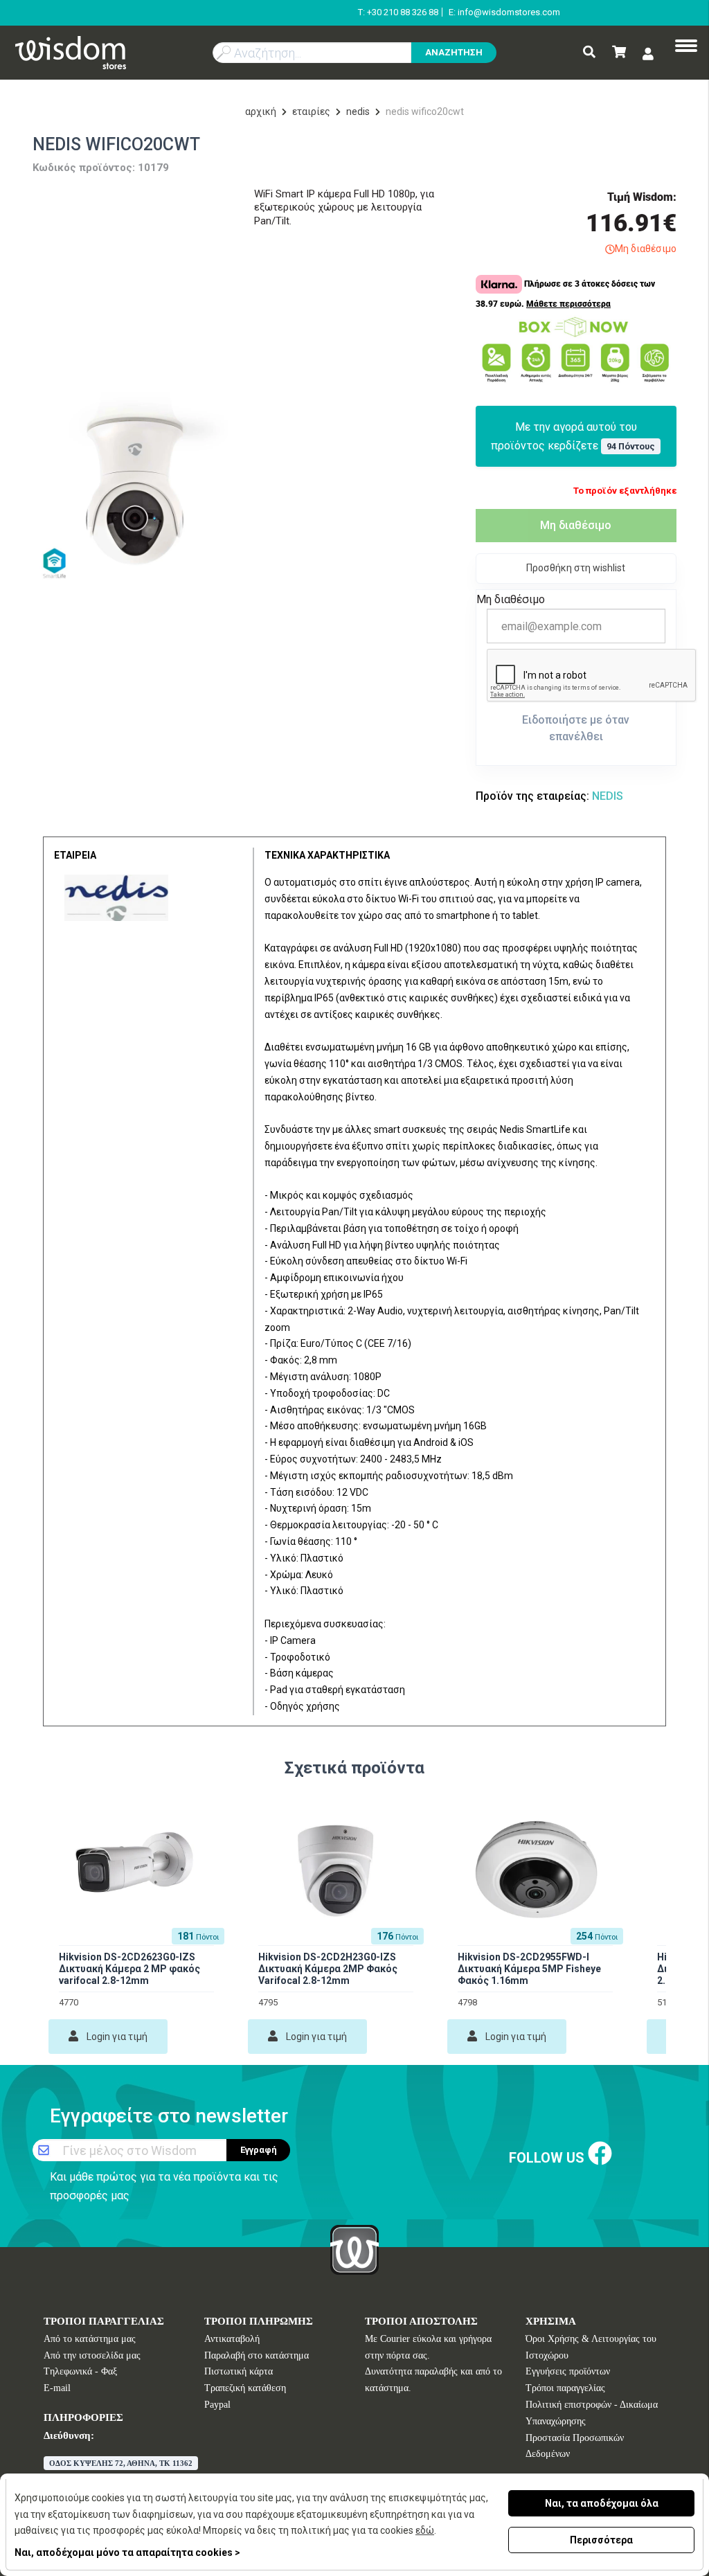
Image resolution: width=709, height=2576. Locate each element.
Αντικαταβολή (232, 2339)
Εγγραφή (259, 2150)
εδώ (425, 2530)
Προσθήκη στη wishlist (576, 568)
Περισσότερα (601, 2540)
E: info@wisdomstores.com (504, 12)
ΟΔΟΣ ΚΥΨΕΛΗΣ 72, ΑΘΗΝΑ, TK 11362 (121, 2463)
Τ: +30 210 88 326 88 (398, 12)
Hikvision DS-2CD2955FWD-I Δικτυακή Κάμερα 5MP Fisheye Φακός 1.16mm (529, 1969)
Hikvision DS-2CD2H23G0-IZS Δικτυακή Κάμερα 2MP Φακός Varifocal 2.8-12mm (328, 1969)
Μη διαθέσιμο (576, 525)
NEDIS (358, 111)
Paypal (217, 2405)
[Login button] (648, 54)
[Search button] (589, 53)
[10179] (133, 486)
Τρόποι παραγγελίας (565, 2388)
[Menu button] (686, 47)
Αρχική (261, 111)
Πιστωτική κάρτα (239, 2371)
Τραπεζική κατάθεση (245, 2388)
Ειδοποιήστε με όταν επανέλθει (576, 728)
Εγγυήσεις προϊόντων (568, 2371)
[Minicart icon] (619, 53)
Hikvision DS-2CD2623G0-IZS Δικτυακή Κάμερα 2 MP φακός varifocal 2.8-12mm (129, 1969)
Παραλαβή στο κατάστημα (257, 2355)
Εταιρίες (311, 111)
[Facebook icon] (600, 2155)
